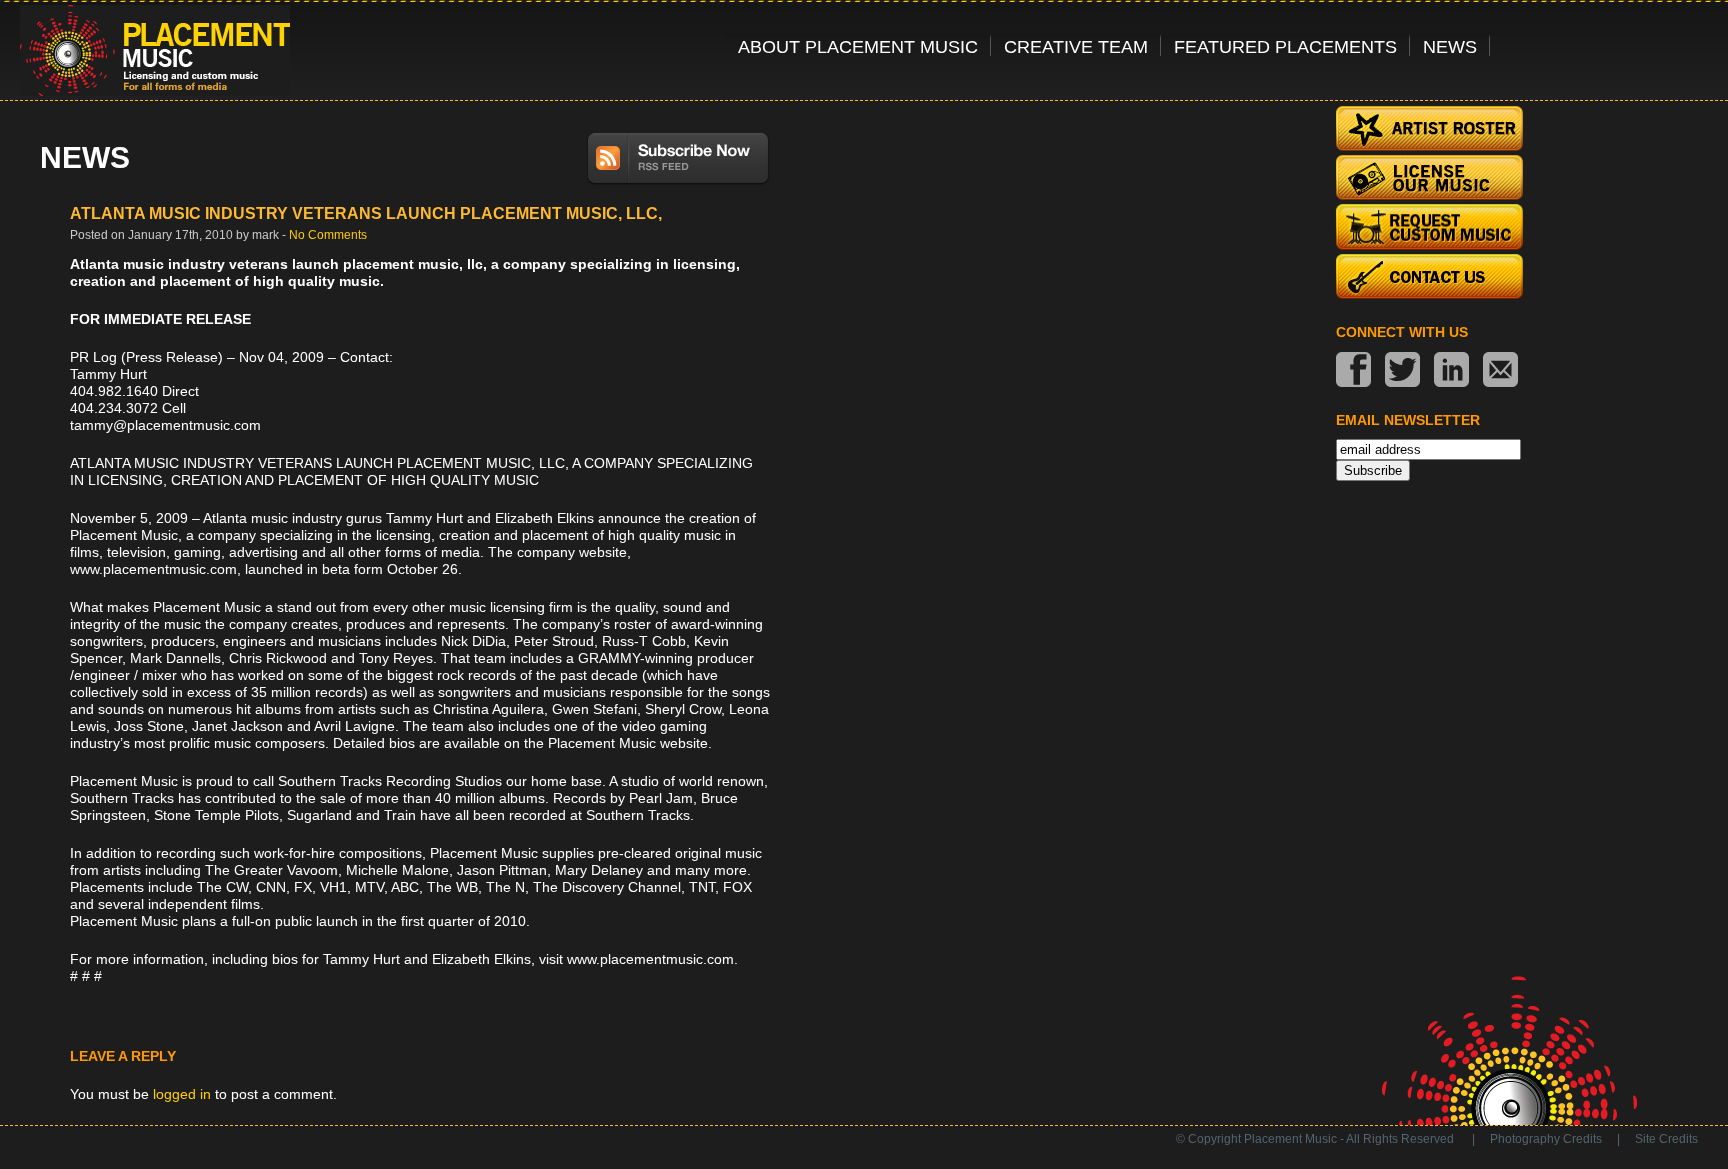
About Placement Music (858, 46)
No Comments (328, 235)
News (1450, 46)
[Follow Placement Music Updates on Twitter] (1402, 371)
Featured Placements (1285, 46)
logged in (182, 1094)
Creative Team (1076, 46)
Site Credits (1666, 1139)
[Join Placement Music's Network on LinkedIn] (1451, 371)
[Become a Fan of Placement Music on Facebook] (1353, 371)
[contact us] (1500, 371)
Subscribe (1373, 470)
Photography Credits (1546, 1139)
